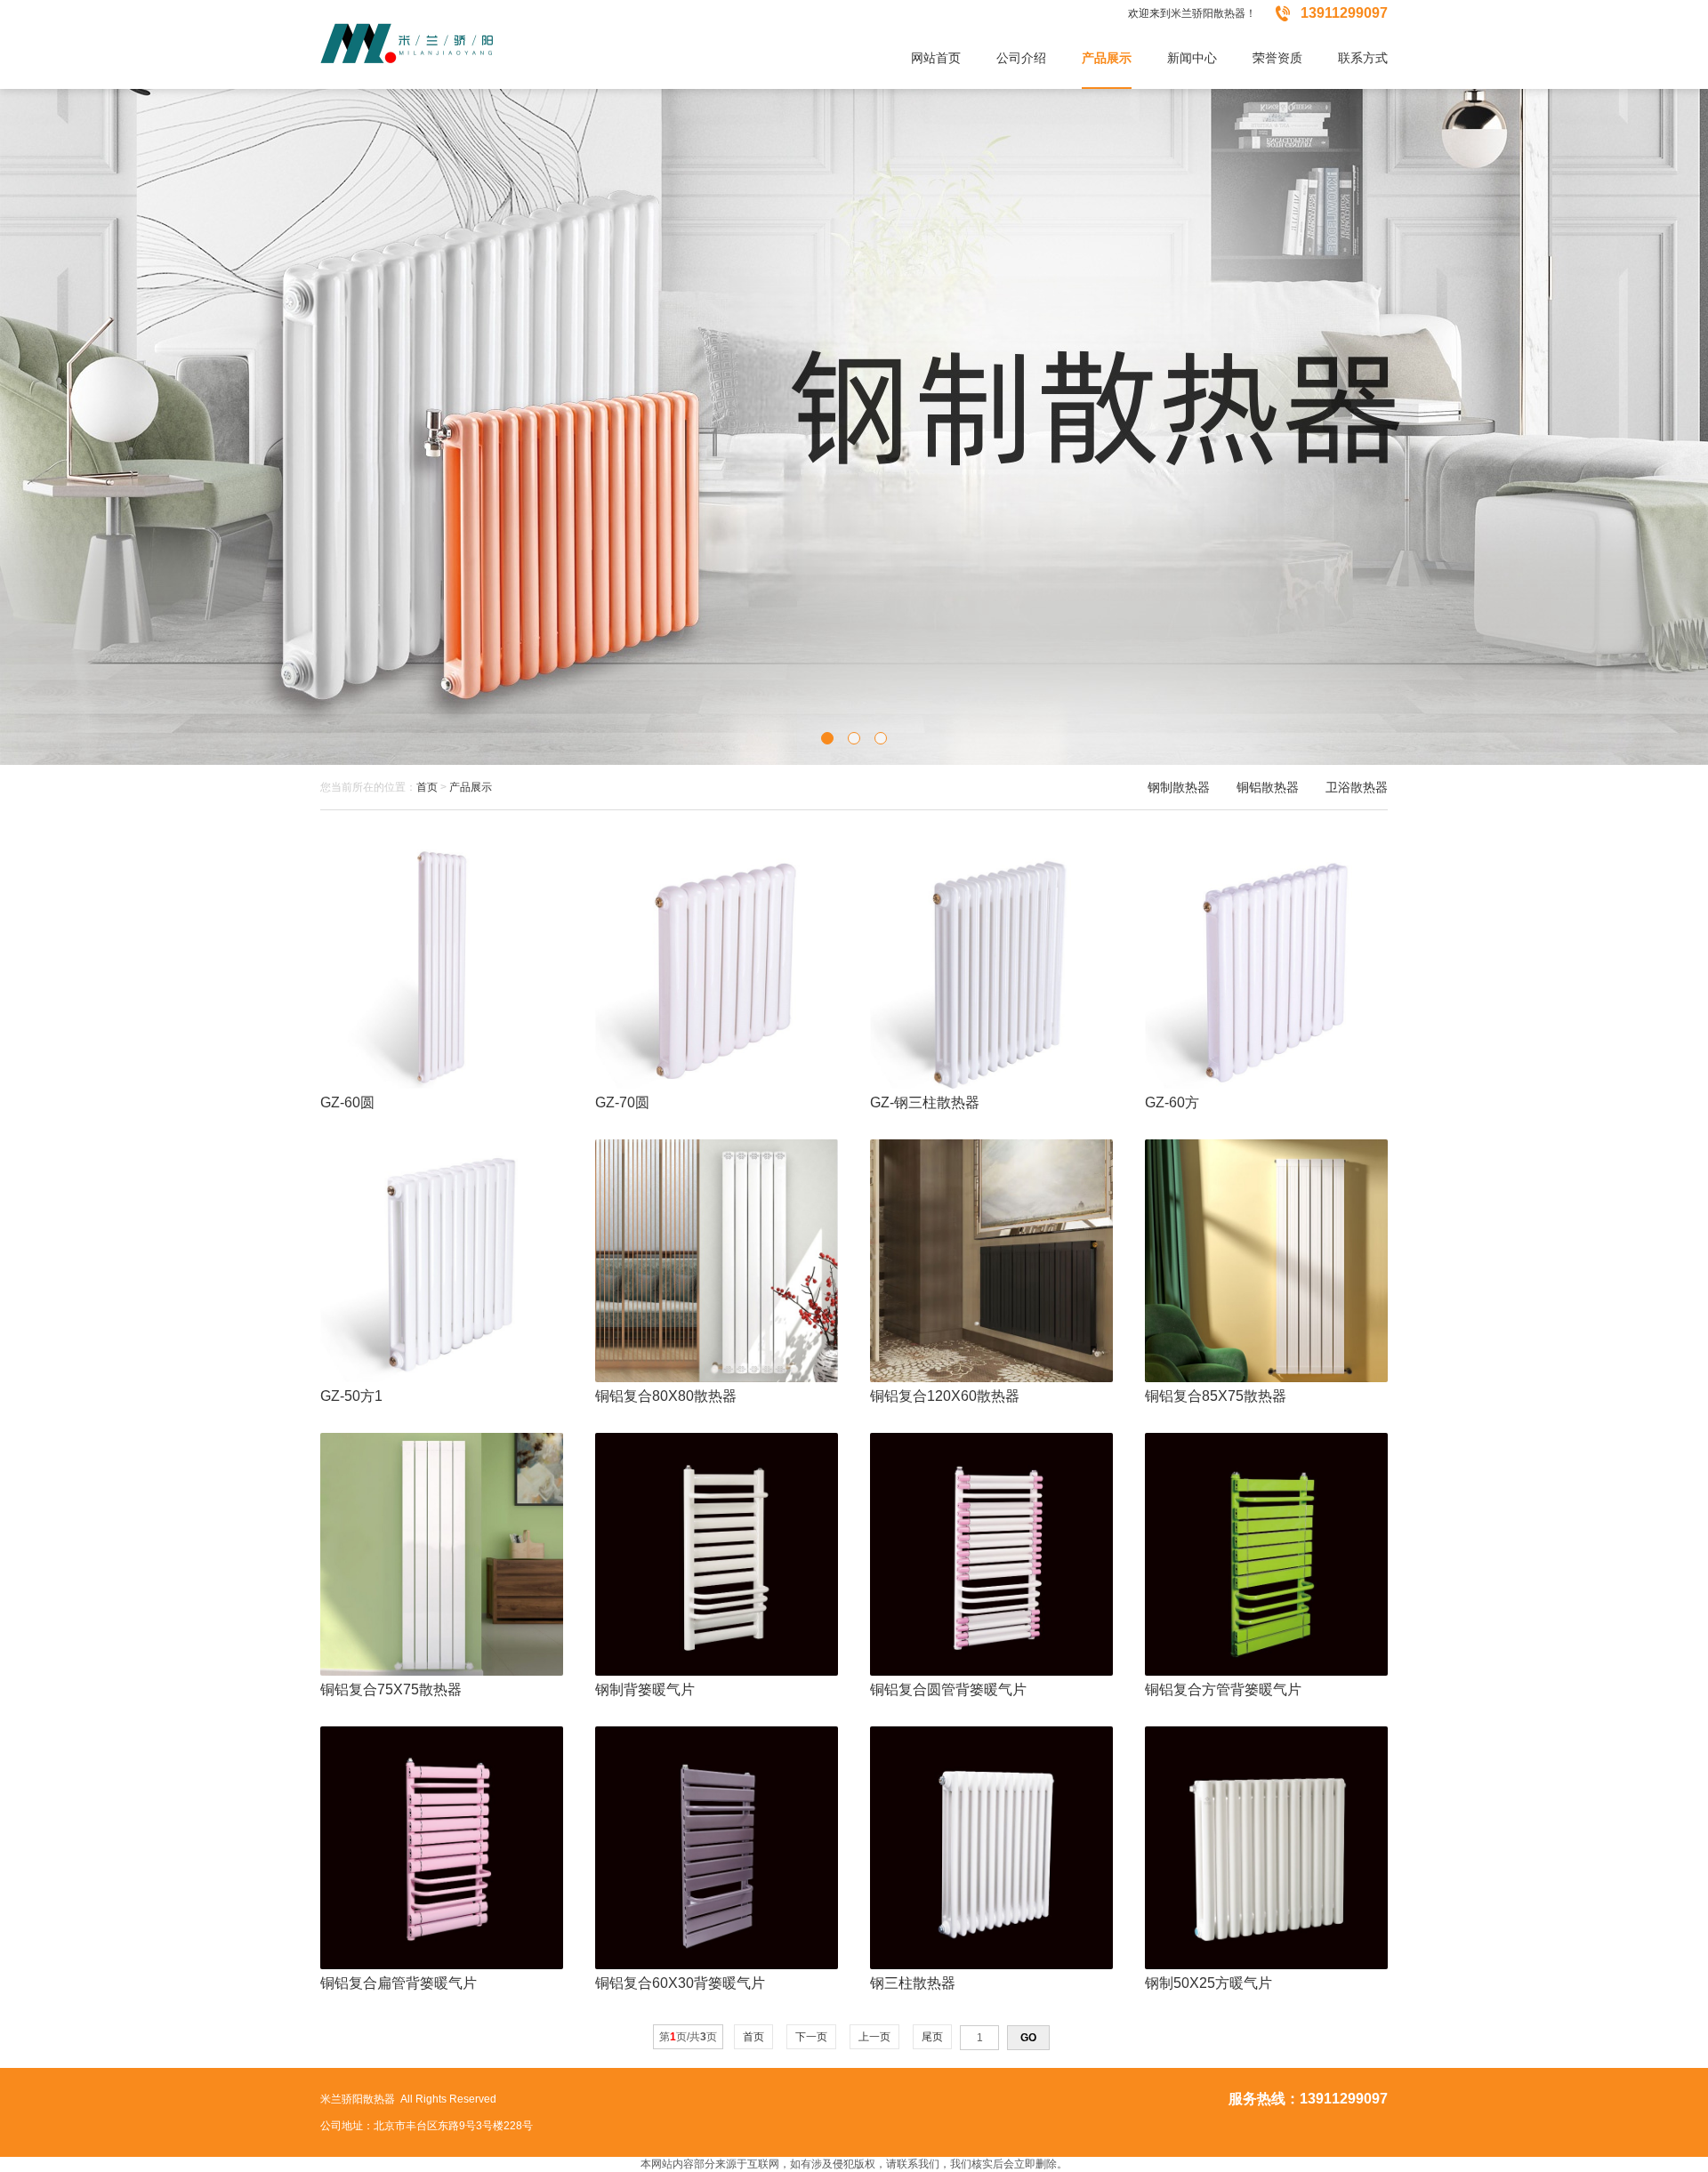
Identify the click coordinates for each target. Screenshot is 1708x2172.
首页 (427, 787)
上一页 (874, 2037)
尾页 (932, 2037)
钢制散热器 (1179, 787)
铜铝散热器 (1268, 787)
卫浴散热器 (1357, 787)
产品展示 (471, 787)
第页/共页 (688, 2037)
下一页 (811, 2037)
